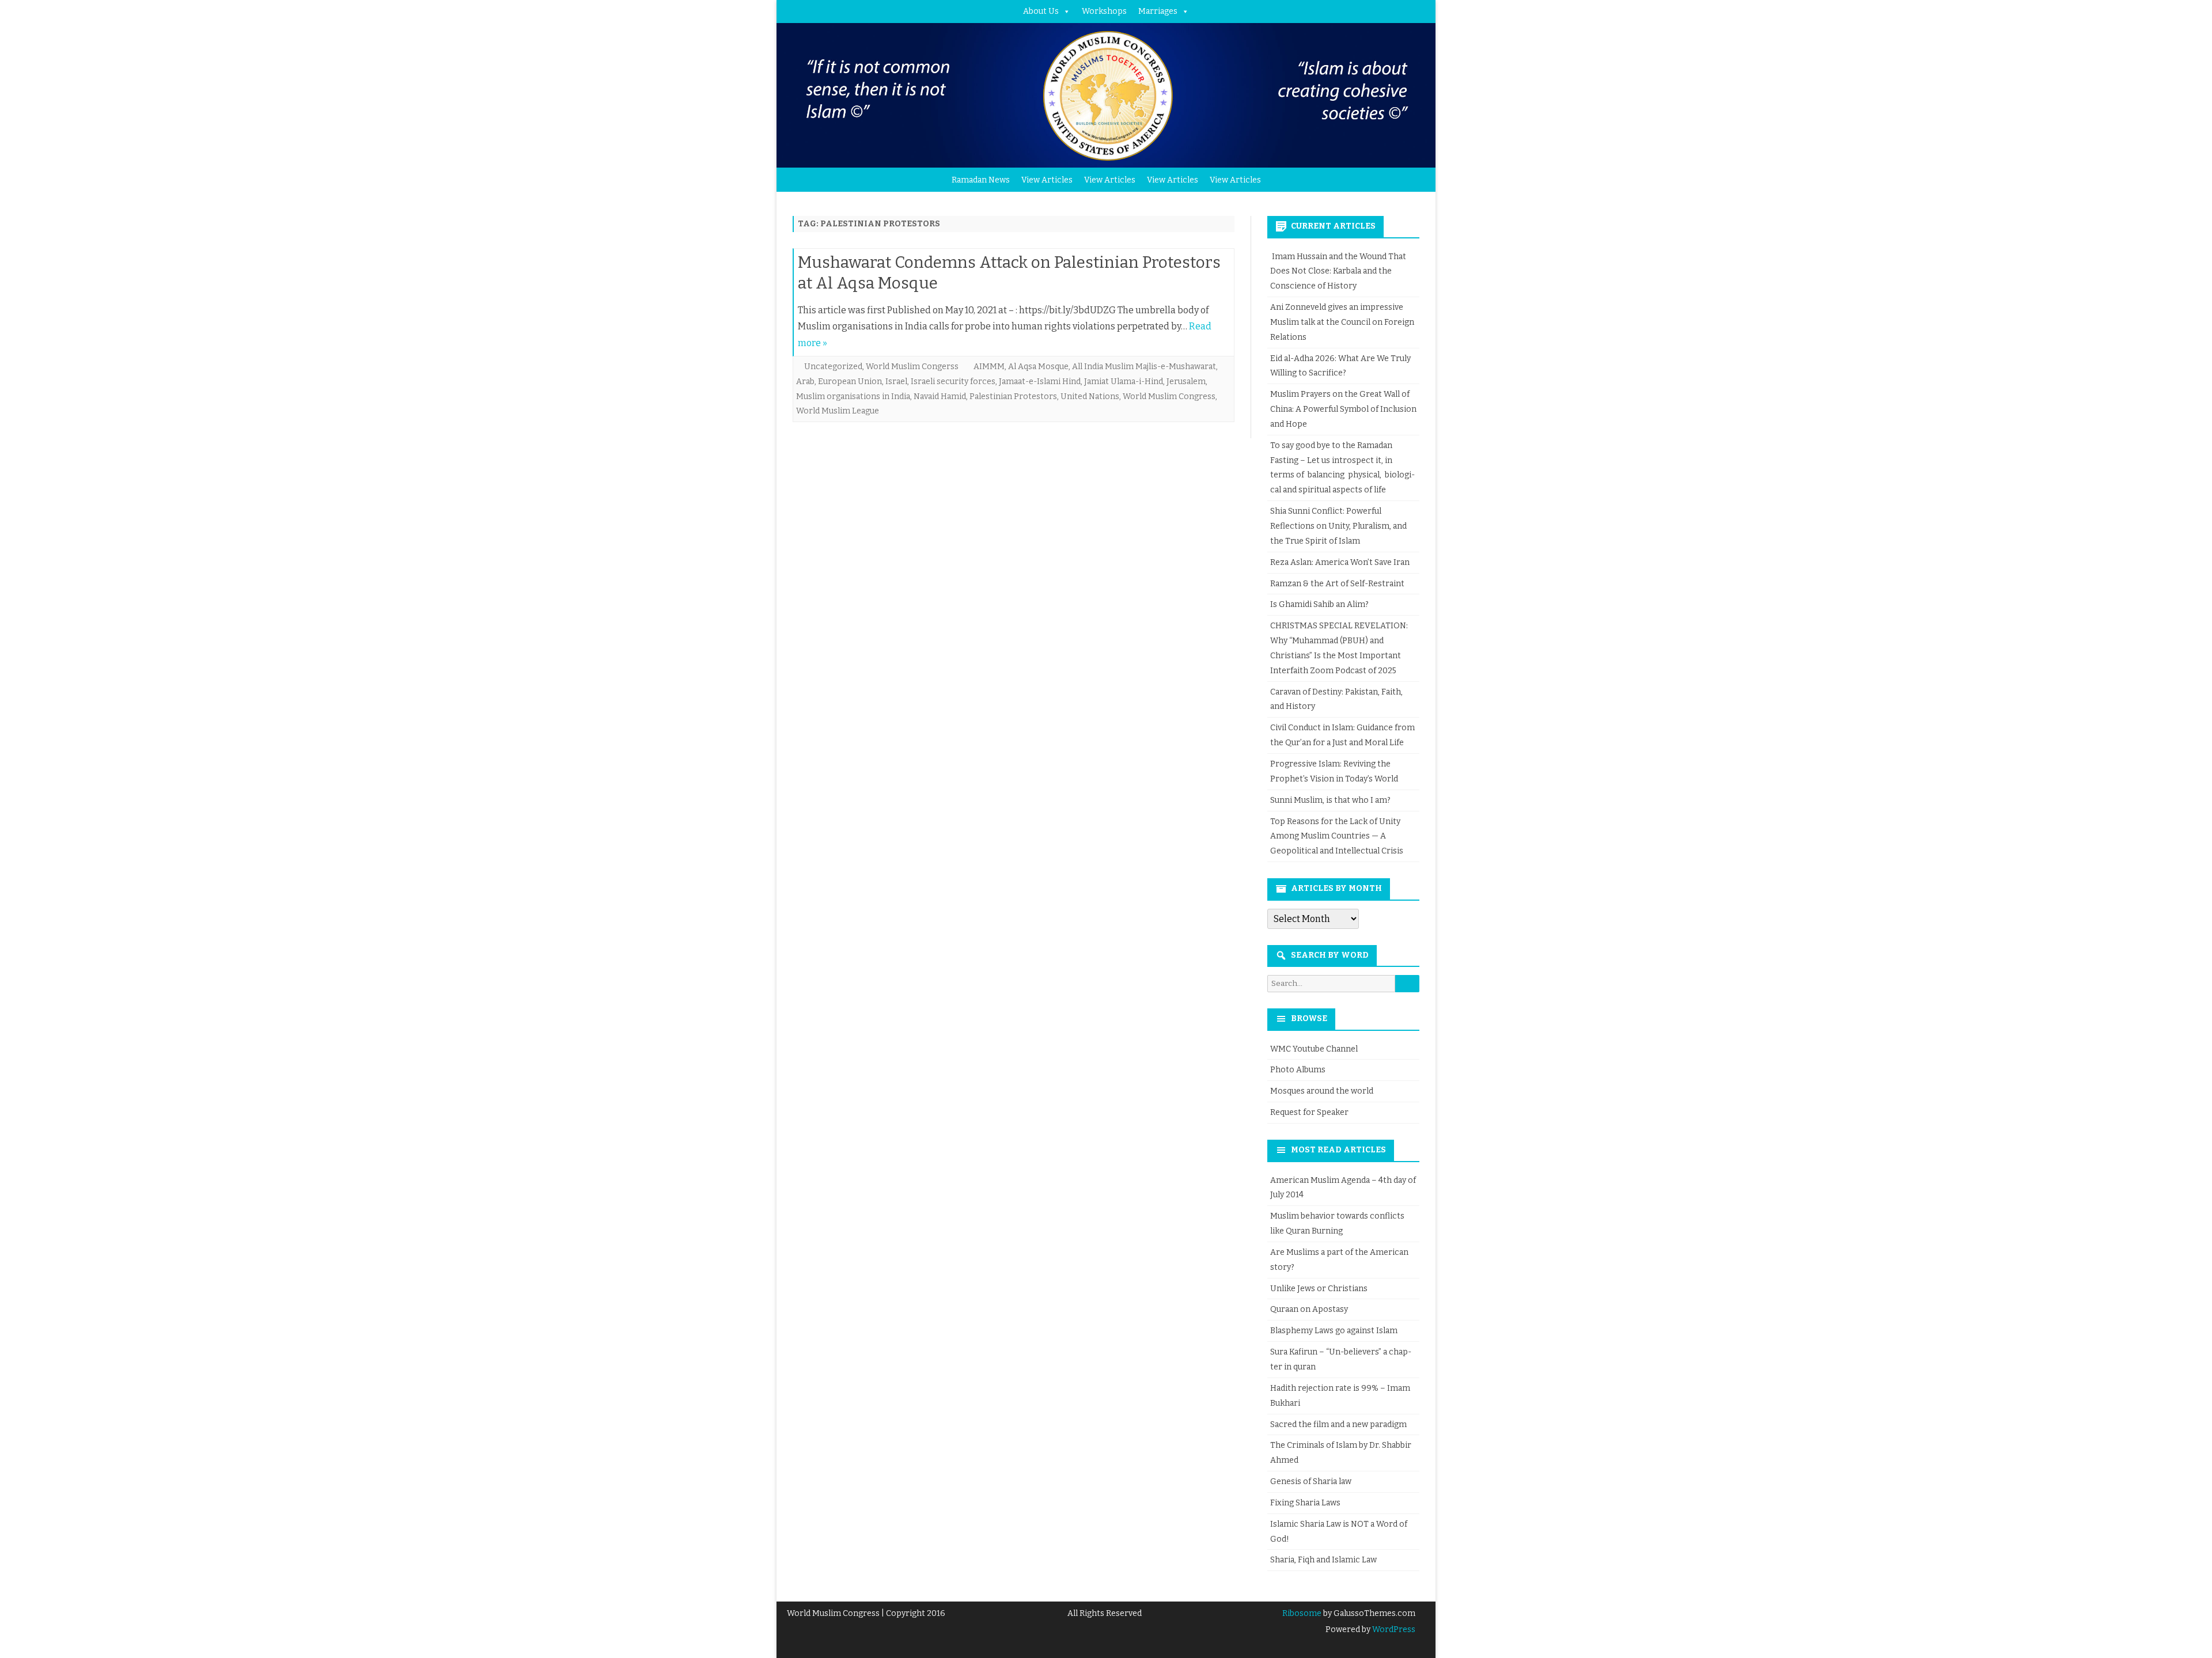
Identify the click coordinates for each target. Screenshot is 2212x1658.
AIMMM (989, 367)
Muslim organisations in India (853, 397)
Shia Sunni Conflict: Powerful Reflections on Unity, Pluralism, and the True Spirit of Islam (1338, 526)
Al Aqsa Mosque (1038, 367)
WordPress (1393, 1629)
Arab (805, 382)
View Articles (1047, 180)
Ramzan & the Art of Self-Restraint (1337, 584)
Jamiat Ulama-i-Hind (1124, 382)
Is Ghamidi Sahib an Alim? (1319, 604)
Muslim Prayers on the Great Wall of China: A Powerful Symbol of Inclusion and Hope (1343, 409)
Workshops (1104, 11)
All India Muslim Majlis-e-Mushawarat (1144, 367)
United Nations (1090, 397)
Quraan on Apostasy (1309, 1309)
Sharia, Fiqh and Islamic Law (1323, 1560)
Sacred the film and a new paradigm (1338, 1424)
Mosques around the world (1322, 1091)
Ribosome (1302, 1613)
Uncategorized (833, 367)
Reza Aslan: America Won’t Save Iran (1341, 562)
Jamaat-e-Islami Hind (1040, 382)
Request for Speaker (1309, 1112)
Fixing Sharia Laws (1305, 1503)
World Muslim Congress (1169, 397)
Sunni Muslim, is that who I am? (1330, 800)
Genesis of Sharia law (1311, 1481)
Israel (896, 382)
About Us (1041, 11)
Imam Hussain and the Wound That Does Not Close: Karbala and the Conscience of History (1338, 272)
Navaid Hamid (940, 397)
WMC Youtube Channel (1314, 1049)
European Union (850, 382)
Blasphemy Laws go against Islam (1334, 1331)
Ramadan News (981, 180)
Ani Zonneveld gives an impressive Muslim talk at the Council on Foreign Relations (1342, 322)
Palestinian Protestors (1013, 397)
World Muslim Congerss (912, 367)
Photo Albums (1298, 1070)
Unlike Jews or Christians (1319, 1289)
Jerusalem (1186, 382)
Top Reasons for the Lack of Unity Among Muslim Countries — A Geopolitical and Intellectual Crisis (1337, 836)
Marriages (1158, 11)
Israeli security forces (953, 382)
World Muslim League (838, 411)
